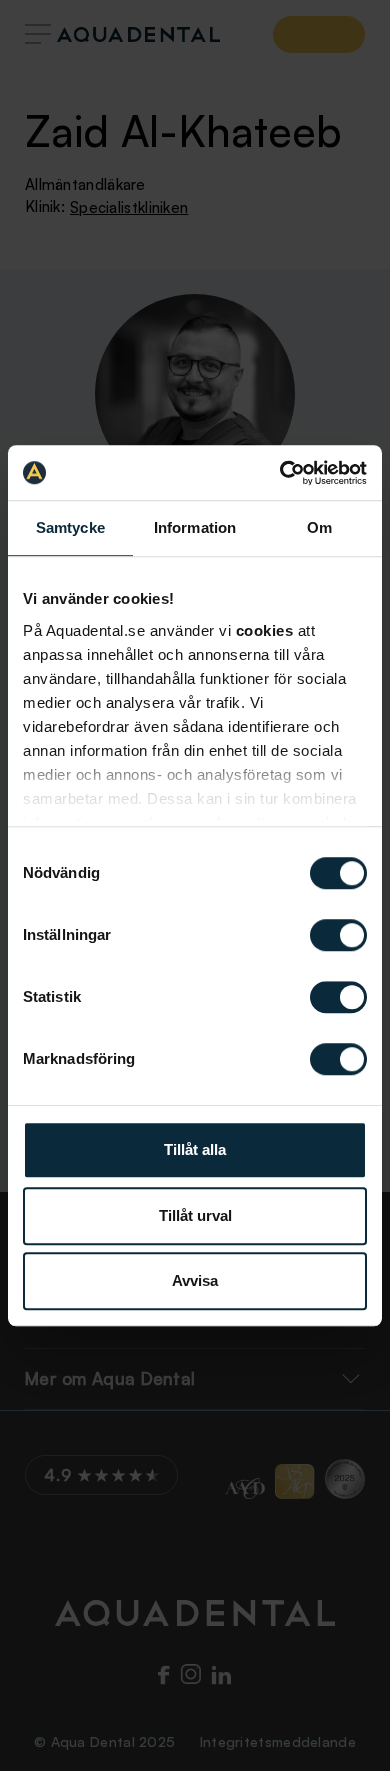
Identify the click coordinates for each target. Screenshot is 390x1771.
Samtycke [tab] (70, 527)
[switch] (338, 935)
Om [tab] (319, 527)
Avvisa (195, 1280)
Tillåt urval (195, 1215)
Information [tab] (195, 527)
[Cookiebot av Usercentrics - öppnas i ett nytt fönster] (280, 473)
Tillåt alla (195, 1149)
